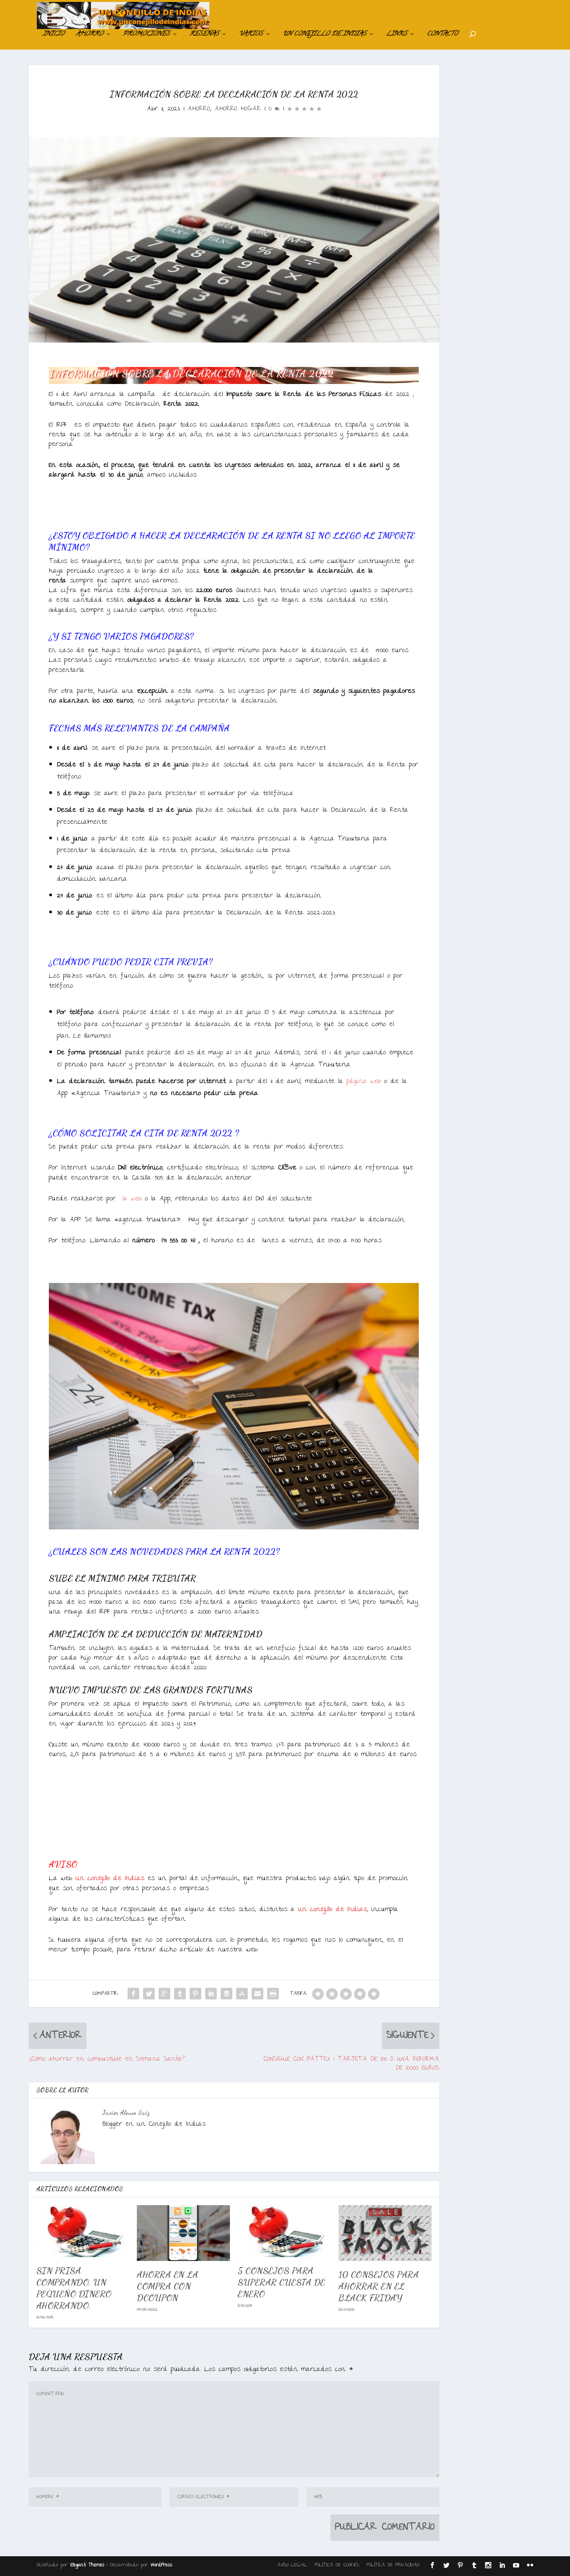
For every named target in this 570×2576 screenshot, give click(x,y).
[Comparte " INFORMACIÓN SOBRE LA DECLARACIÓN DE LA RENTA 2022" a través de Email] (257, 1994)
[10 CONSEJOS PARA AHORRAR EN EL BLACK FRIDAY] (385, 2233)
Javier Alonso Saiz (126, 2112)
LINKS (397, 35)
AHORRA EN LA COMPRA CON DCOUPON (168, 2286)
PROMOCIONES (146, 35)
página (364, 1082)
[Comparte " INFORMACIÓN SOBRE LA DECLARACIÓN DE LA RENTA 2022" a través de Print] (273, 1994)
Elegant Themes (87, 2565)
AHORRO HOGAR (238, 109)
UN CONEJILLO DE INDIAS (325, 35)
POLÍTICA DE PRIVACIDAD (393, 2565)
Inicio (54, 35)
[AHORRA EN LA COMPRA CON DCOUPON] (183, 2233)
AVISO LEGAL (292, 2565)
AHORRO (90, 35)
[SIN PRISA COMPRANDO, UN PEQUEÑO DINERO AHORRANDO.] (83, 2231)
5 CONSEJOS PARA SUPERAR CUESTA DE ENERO (282, 2282)
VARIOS (251, 35)
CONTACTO (442, 35)
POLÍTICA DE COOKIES (337, 2565)
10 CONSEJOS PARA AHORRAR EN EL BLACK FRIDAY (379, 2286)
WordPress (161, 2565)
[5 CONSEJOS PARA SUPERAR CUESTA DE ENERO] (284, 2231)
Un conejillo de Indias (110, 1879)
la (130, 1199)
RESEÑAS (204, 35)
